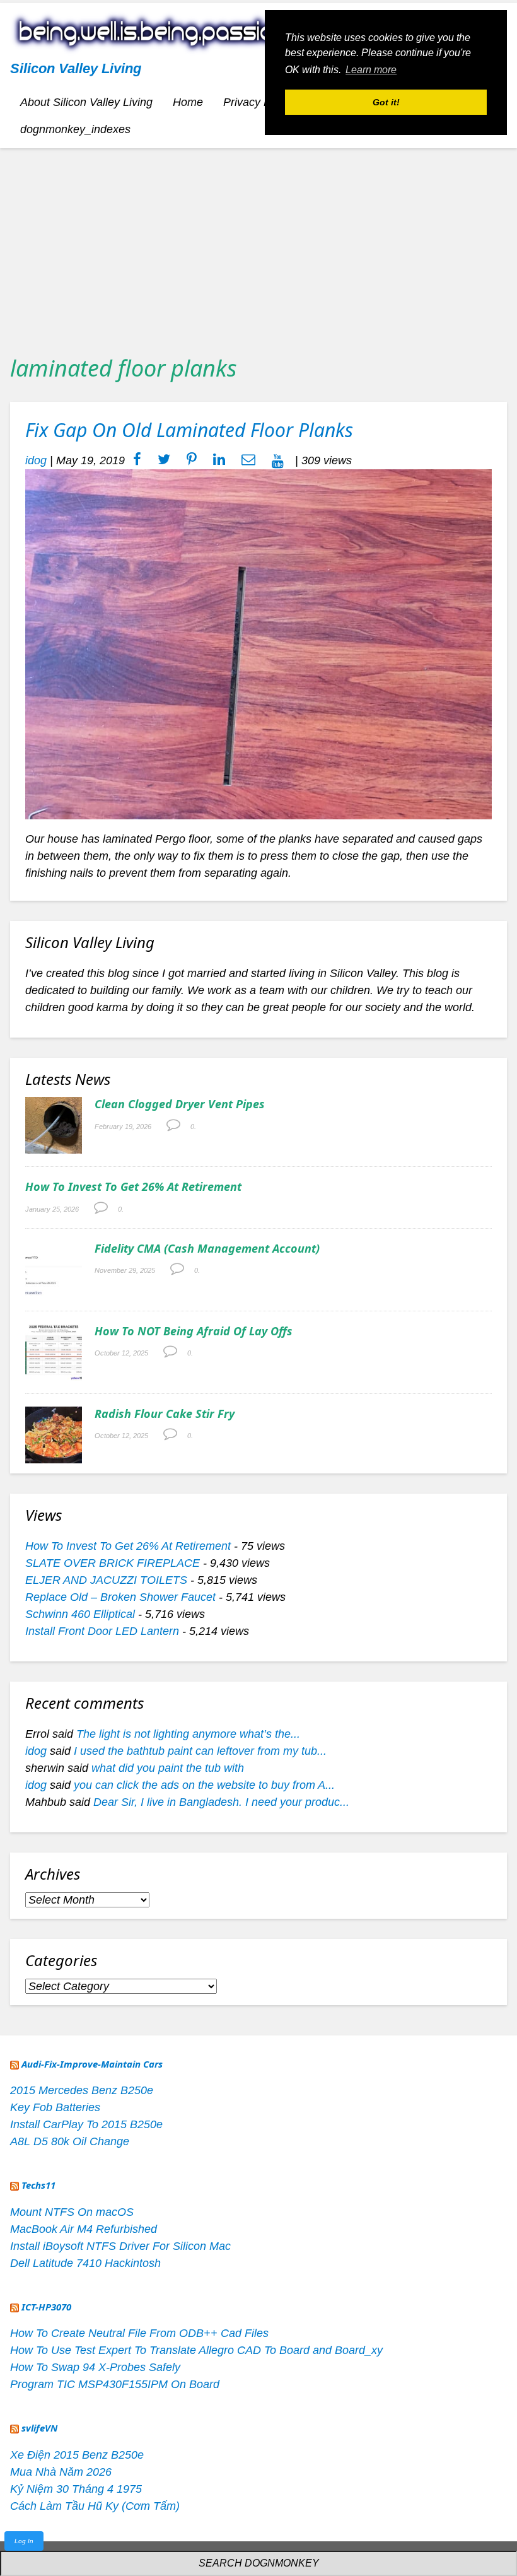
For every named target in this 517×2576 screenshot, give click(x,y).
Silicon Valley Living (76, 68)
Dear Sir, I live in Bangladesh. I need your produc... (221, 1802)
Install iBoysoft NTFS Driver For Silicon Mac (120, 2246)
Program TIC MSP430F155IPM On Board (115, 2384)
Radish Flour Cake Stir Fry (165, 1414)
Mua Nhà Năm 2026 (61, 2472)
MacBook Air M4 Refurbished (84, 2229)
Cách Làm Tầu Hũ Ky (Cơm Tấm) (95, 2506)
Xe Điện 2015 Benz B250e (77, 2455)
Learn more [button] (371, 70)
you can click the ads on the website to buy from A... (204, 1785)
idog (36, 460)
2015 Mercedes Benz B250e (82, 2090)
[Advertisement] (258, 247)
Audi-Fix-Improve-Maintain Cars (92, 2064)
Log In (24, 2541)
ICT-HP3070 (46, 2307)
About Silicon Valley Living (86, 102)
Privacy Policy (258, 102)
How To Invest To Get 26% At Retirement (133, 1186)
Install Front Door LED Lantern (102, 1631)
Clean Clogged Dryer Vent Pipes (180, 1104)
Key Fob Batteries (55, 2107)
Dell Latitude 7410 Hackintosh (85, 2263)
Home (188, 102)
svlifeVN (39, 2428)
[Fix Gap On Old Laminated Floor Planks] (258, 644)
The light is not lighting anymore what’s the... (188, 1734)
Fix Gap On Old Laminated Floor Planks (189, 430)
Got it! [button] (386, 102)
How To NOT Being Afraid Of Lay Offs (194, 1331)
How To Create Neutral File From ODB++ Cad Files (139, 2333)
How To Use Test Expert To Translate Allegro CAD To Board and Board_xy (196, 2350)
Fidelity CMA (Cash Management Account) (207, 1248)
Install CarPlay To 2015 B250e (86, 2124)
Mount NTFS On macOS (72, 2212)
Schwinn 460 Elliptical (80, 1614)
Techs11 (38, 2185)
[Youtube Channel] (278, 460)
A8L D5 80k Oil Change (70, 2141)
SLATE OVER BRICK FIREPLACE (113, 1563)
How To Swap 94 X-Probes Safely (95, 2367)
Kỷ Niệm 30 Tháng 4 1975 (76, 2489)
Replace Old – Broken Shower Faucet (120, 1597)
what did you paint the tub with (168, 1768)
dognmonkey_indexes (75, 129)
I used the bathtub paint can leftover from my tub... (200, 1751)
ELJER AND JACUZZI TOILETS (106, 1580)
